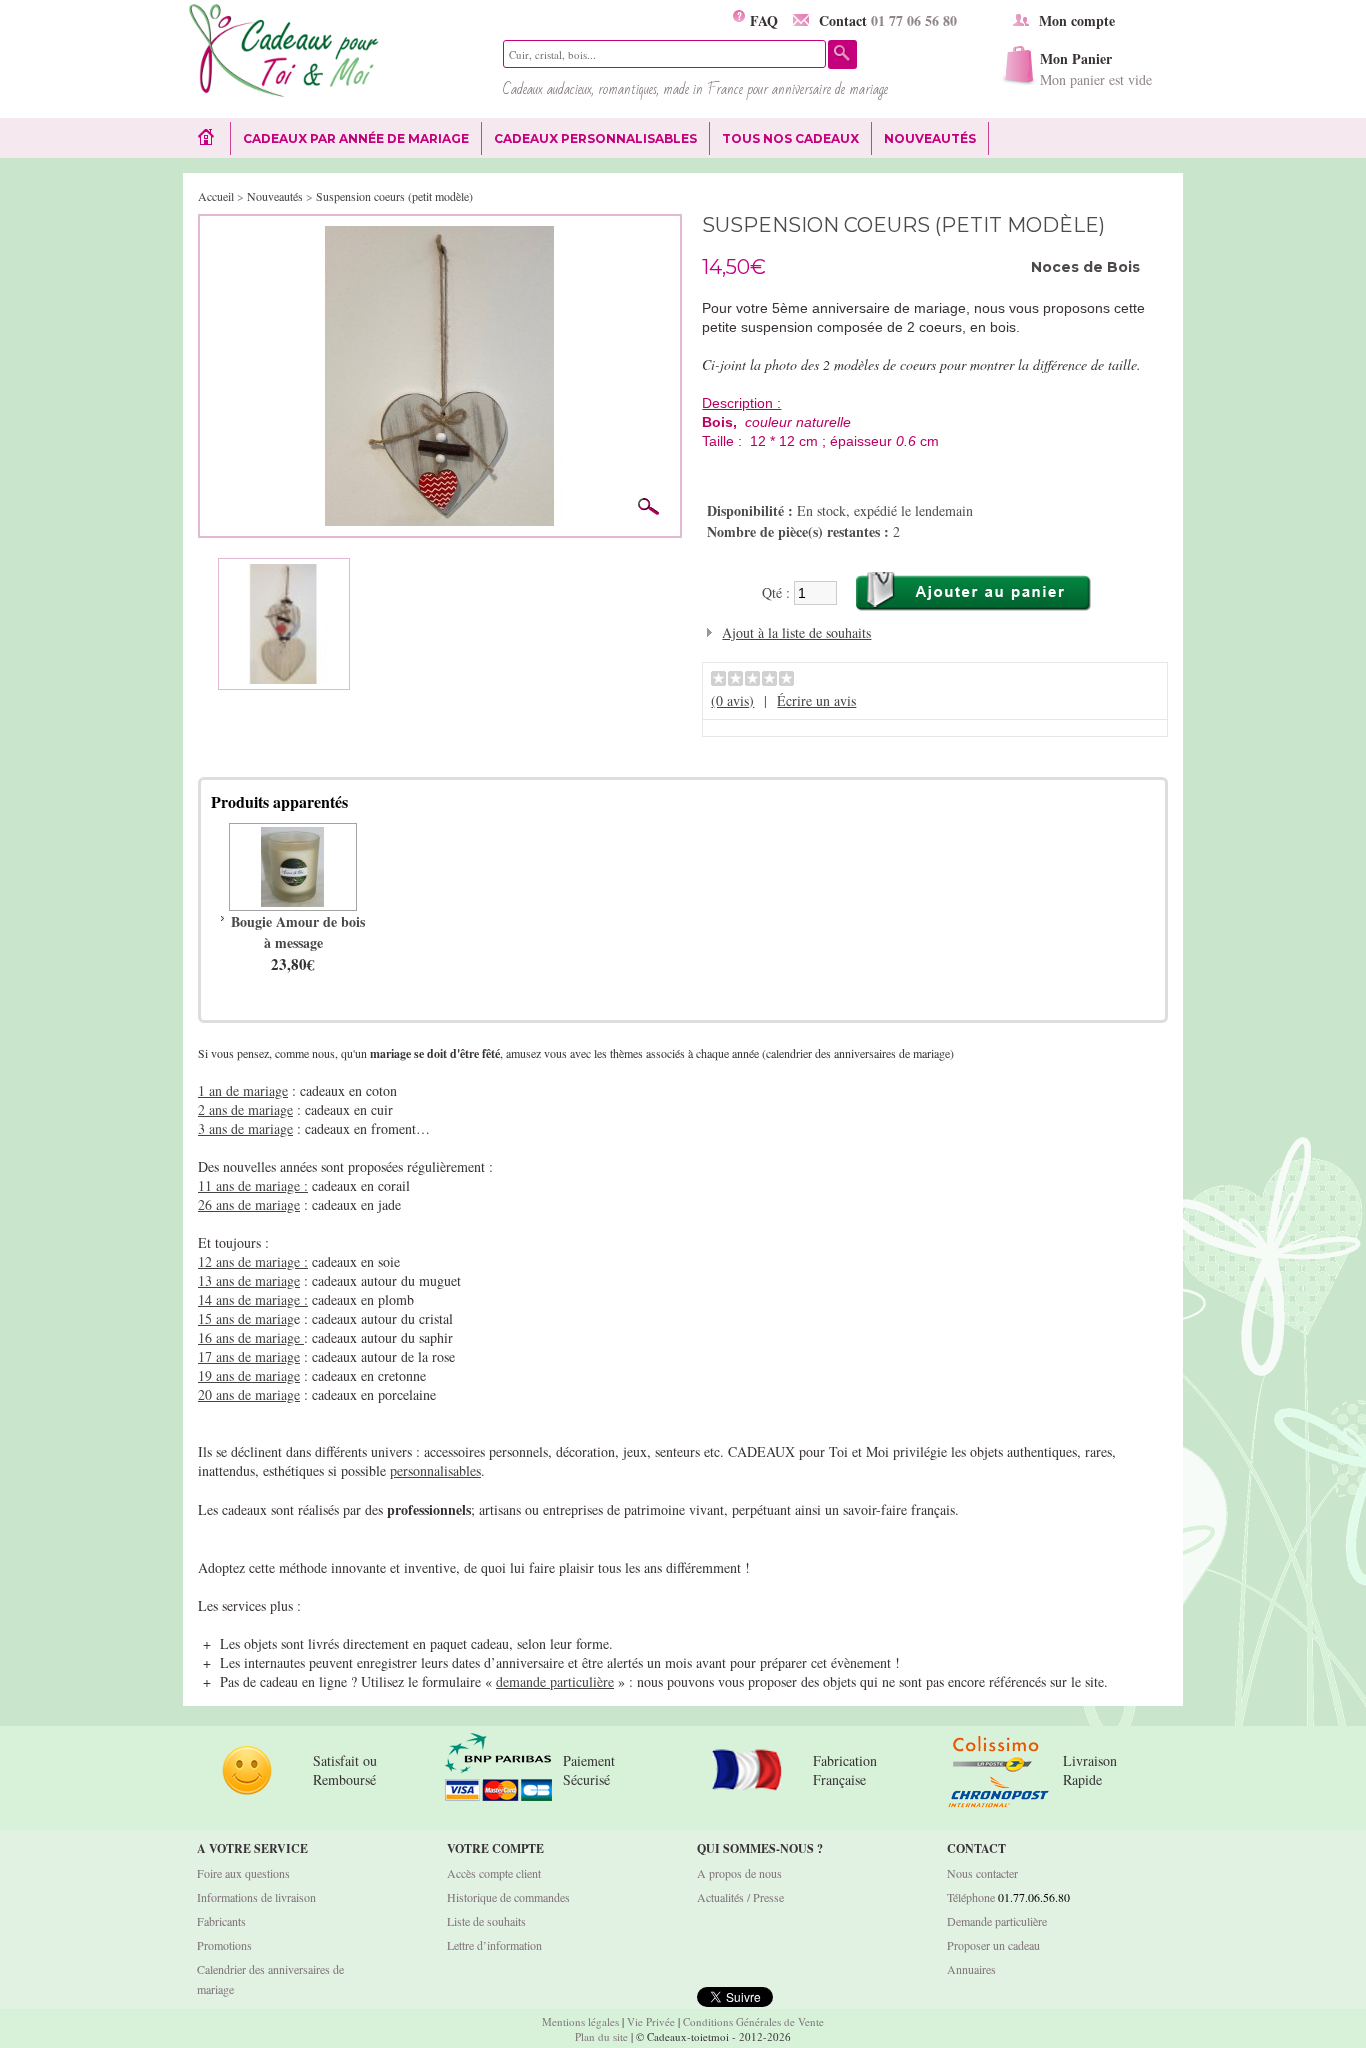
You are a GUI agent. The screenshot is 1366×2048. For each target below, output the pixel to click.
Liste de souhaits (486, 1921)
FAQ (761, 20)
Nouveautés (930, 138)
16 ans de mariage (251, 1337)
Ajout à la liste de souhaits (796, 632)
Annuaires (971, 1969)
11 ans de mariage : (253, 1185)
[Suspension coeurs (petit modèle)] (440, 235)
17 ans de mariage (249, 1356)
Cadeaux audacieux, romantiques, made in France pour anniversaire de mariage (695, 89)
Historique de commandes (508, 1897)
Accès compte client (494, 1873)
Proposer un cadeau (993, 1945)
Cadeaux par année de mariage (356, 138)
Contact (888, 20)
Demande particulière (997, 1921)
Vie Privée (651, 2021)
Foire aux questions (243, 1873)
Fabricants (221, 1921)
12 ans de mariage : (253, 1261)
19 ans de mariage (249, 1375)
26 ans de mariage (249, 1204)
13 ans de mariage (249, 1280)
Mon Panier (1096, 68)
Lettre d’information (494, 1945)
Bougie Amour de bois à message (298, 932)
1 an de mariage (243, 1090)
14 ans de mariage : (253, 1299)
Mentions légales (580, 2021)
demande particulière (555, 1681)
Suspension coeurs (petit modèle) (394, 196)
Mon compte (1077, 20)
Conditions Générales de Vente (753, 2021)
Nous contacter (982, 1873)
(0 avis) (732, 700)
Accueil (216, 196)
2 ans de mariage (245, 1109)
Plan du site (601, 2036)
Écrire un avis (816, 700)
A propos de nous (739, 1873)
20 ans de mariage (249, 1394)
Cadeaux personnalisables (595, 138)
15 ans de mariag (246, 1318)
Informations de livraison (256, 1897)
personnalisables (435, 1470)
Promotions (224, 1945)
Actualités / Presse (740, 1897)
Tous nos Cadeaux (784, 139)
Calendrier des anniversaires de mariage (270, 1979)
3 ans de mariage (245, 1128)
